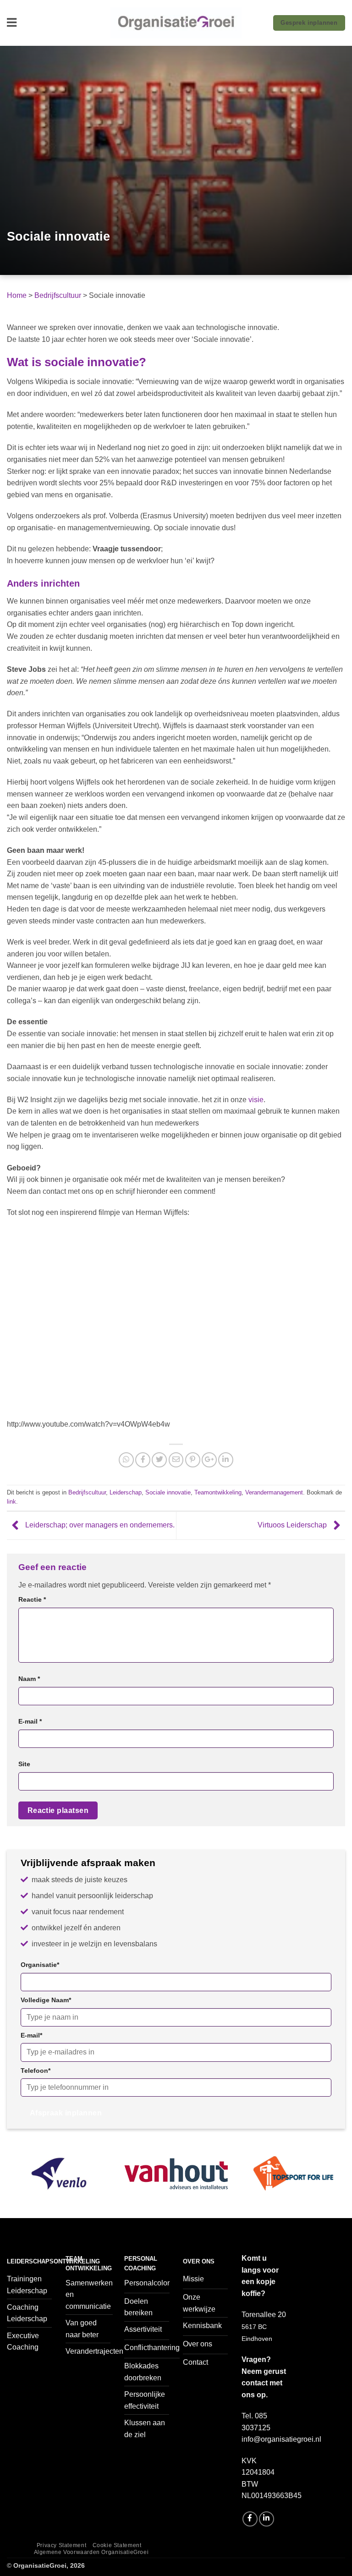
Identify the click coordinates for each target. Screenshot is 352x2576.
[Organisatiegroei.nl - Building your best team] (176, 23)
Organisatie (40, 1965)
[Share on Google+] (209, 1460)
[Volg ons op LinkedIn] (267, 2519)
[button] (12, 23)
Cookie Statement (117, 2545)
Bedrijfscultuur (58, 295)
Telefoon (36, 2071)
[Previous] (19, 2184)
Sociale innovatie (168, 1492)
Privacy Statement (61, 2545)
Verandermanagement (274, 1492)
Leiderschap (126, 1492)
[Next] (333, 2184)
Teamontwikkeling (218, 1492)
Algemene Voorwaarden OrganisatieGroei (91, 2552)
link (11, 1502)
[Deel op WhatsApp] (126, 1460)
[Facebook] (250, 2519)
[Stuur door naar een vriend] (176, 1460)
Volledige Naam (46, 2000)
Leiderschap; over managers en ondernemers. (99, 1525)
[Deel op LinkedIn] (226, 1460)
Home (17, 295)
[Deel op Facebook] (143, 1460)
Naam (29, 1679)
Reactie (32, 1599)
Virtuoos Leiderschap (293, 1525)
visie (256, 1100)
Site (24, 1764)
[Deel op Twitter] (159, 1460)
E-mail (30, 1721)
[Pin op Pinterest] (193, 1460)
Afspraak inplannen (66, 2113)
